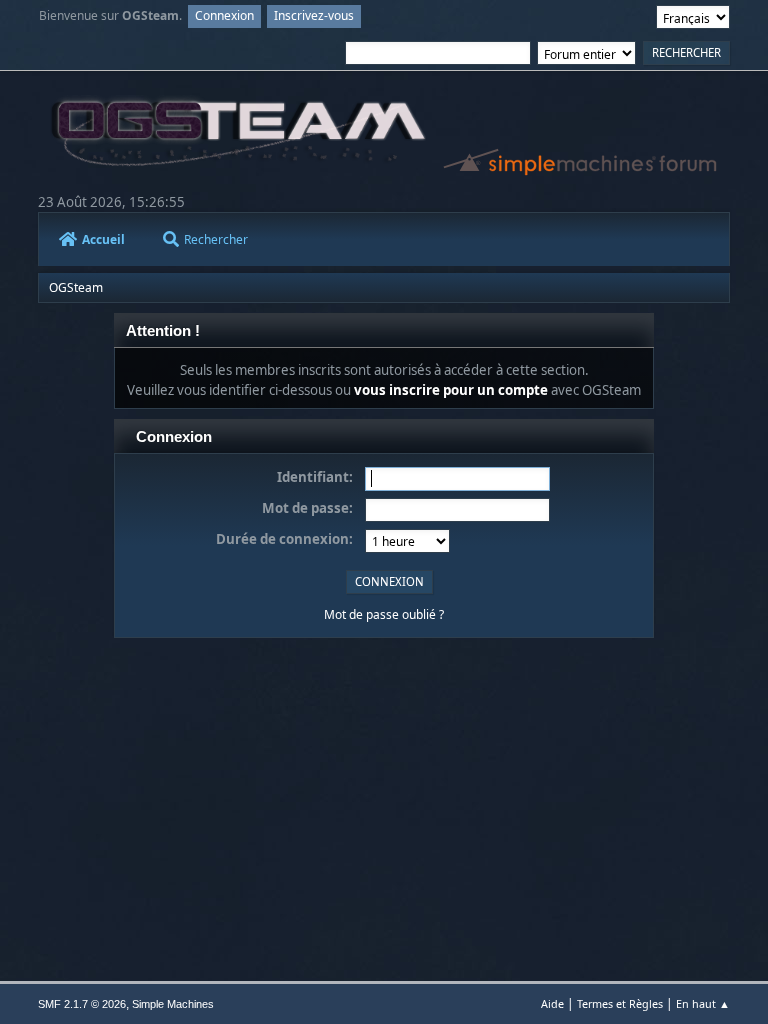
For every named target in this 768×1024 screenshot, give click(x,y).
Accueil (103, 239)
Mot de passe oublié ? (384, 614)
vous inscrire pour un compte (451, 390)
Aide (552, 1003)
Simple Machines (173, 1004)
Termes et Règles (620, 1003)
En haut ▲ (703, 1003)
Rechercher (216, 239)
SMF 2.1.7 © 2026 (82, 1004)
